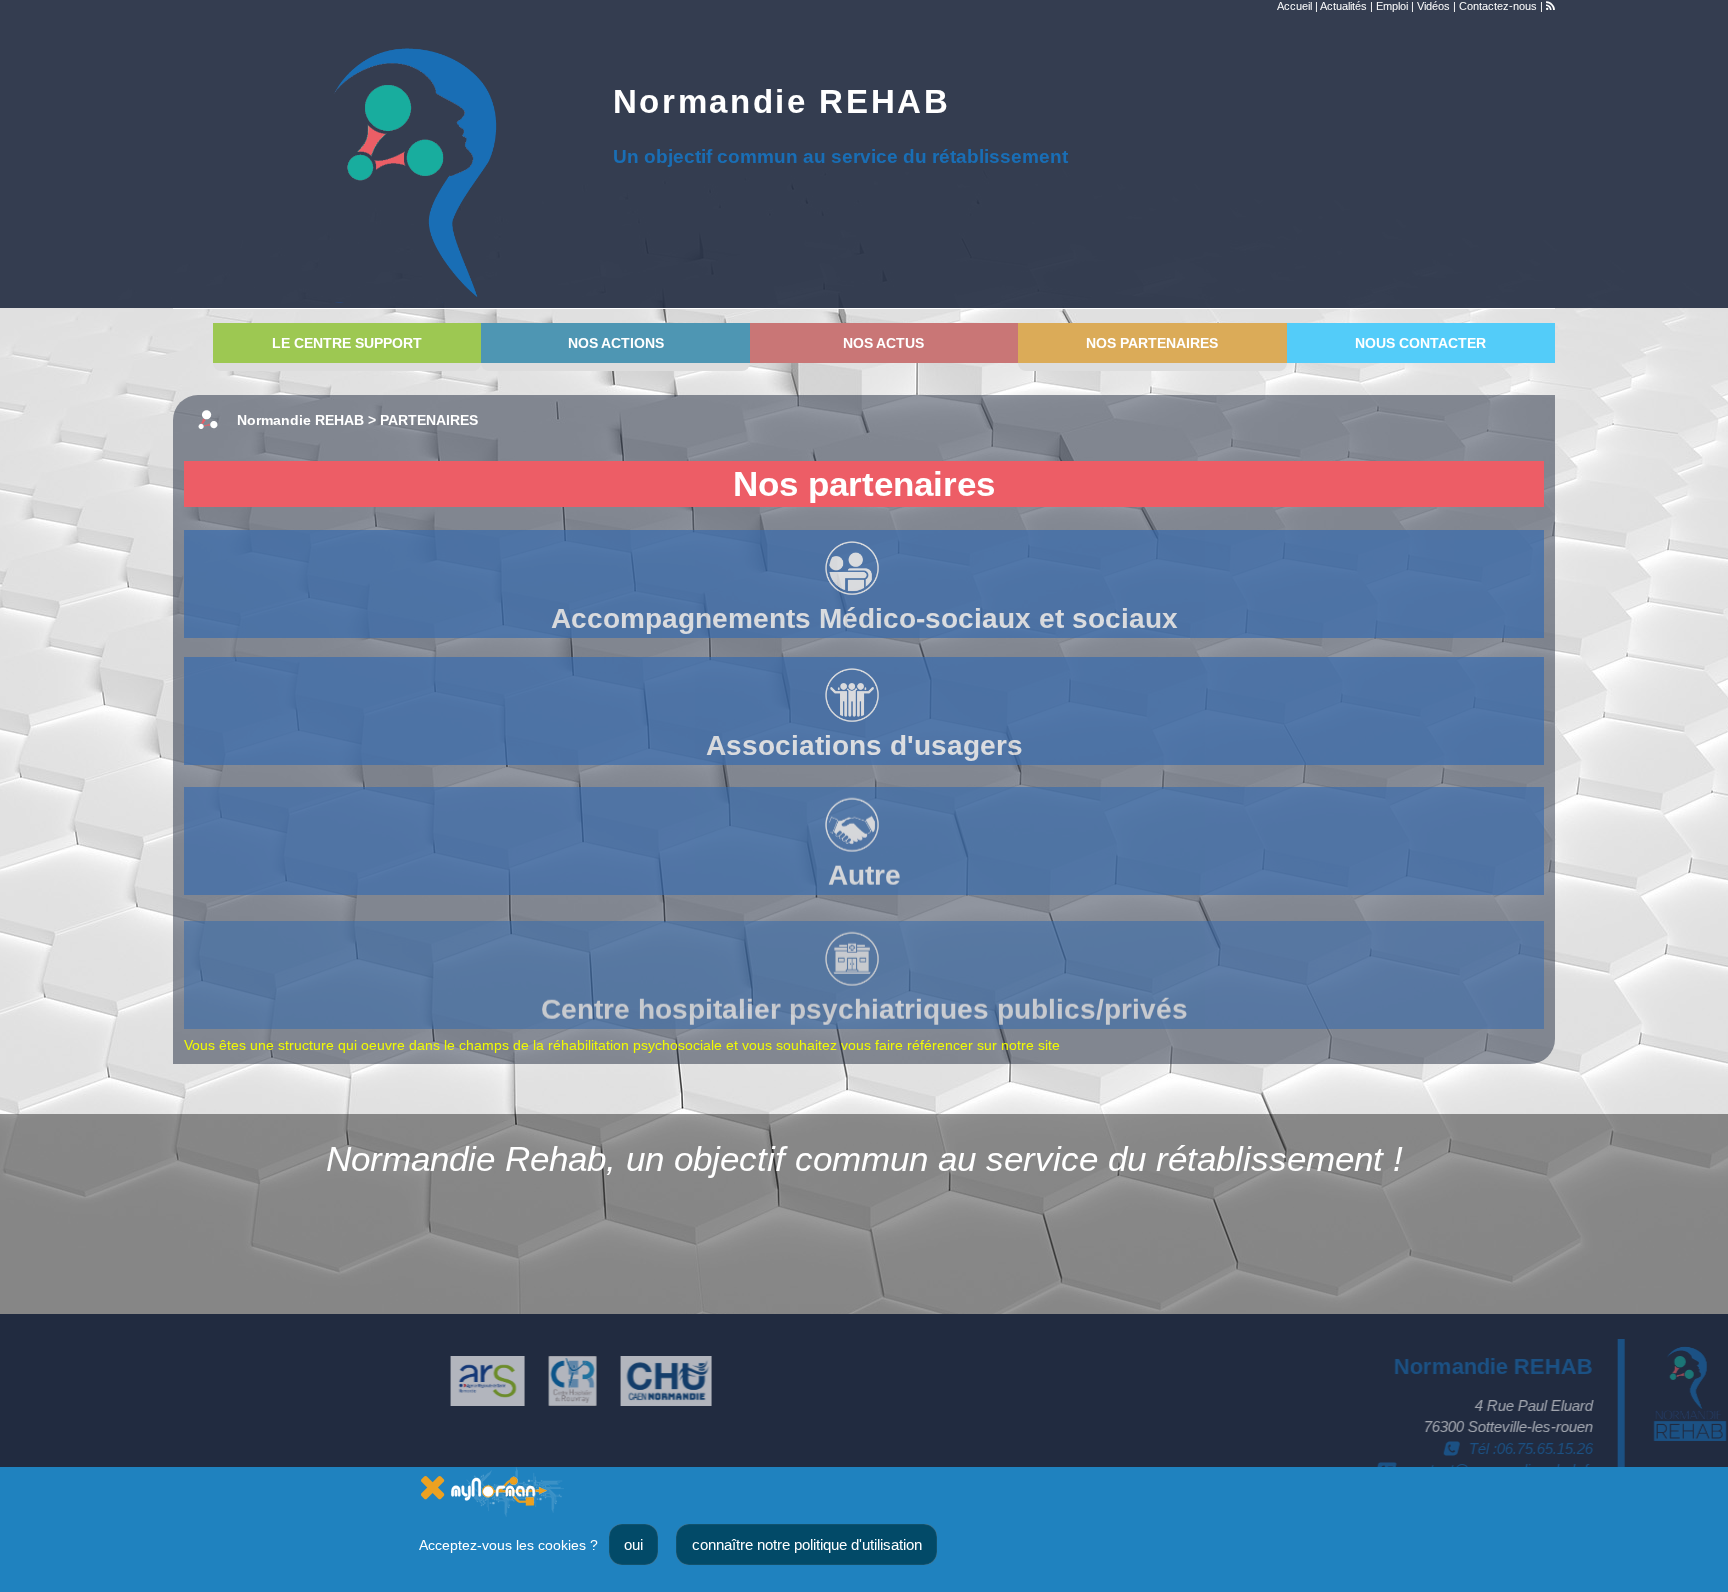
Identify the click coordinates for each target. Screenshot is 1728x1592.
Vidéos (1433, 6)
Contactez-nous (1498, 6)
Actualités (1343, 6)
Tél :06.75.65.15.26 (1531, 1448)
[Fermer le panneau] (433, 1486)
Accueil (1294, 6)
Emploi (1392, 6)
